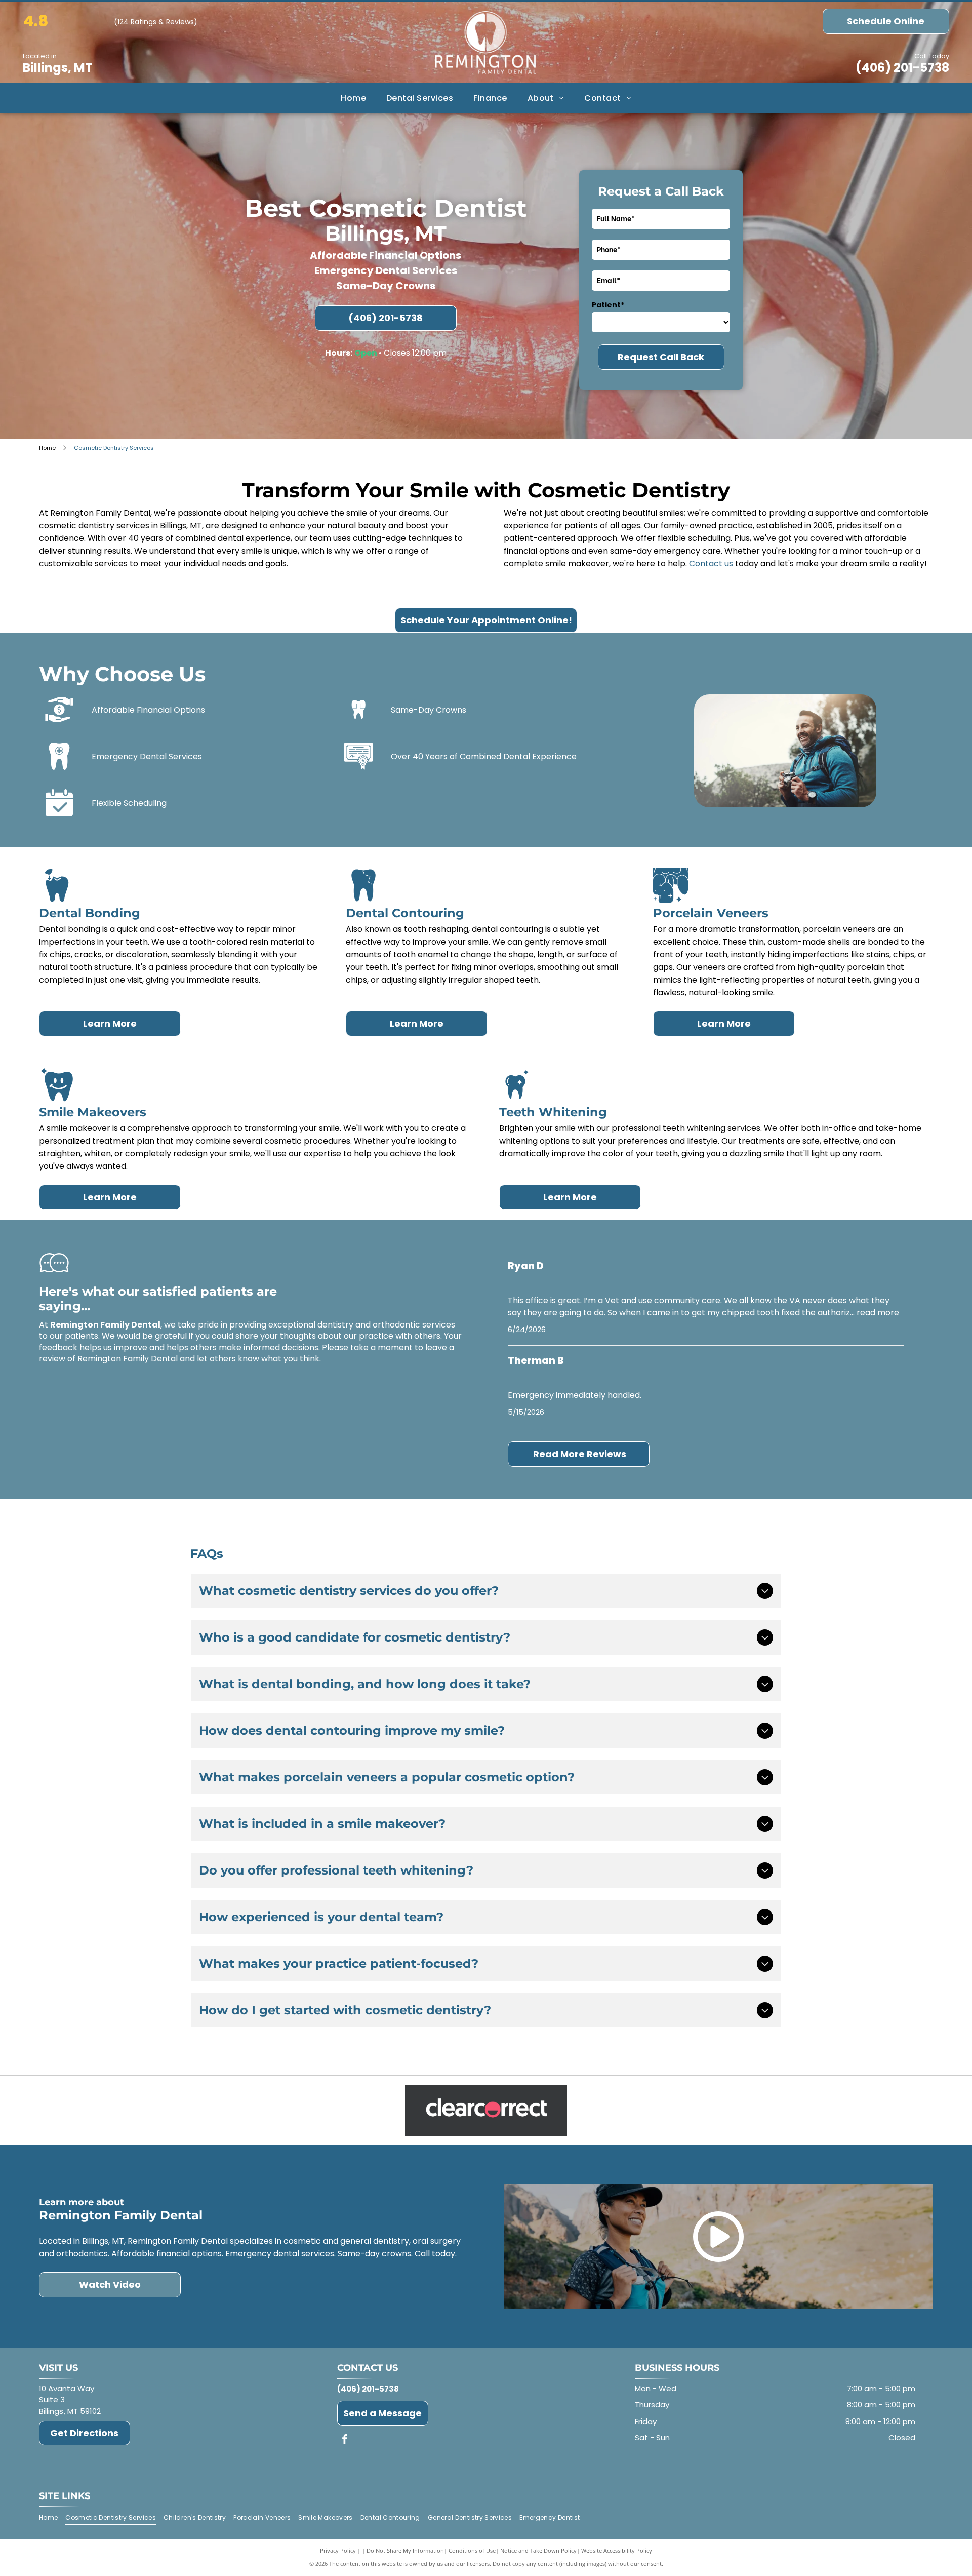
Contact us (711, 563)
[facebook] (345, 2441)
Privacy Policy (338, 2550)
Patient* (608, 305)
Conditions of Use (472, 2550)
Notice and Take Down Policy (538, 2550)
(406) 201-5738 (902, 68)
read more (878, 1313)
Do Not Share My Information (405, 2550)
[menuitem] (353, 98)
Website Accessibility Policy (617, 2550)
